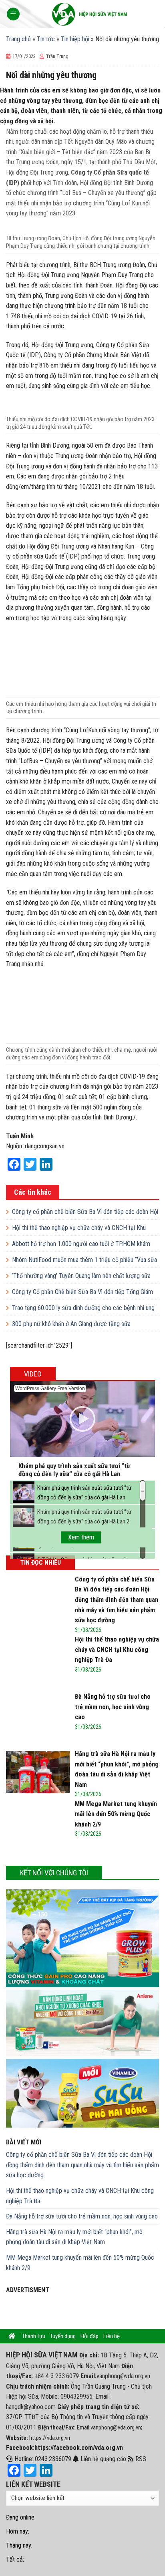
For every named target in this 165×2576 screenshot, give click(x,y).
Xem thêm (81, 1537)
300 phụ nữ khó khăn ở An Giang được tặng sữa (71, 1324)
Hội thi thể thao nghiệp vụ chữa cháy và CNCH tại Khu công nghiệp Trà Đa (80, 2196)
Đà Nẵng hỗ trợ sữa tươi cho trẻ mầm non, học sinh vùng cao (82, 2216)
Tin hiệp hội (75, 39)
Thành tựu (34, 2336)
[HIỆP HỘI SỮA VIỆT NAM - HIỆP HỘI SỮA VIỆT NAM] (90, 14)
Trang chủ (18, 39)
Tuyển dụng (63, 2336)
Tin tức (46, 39)
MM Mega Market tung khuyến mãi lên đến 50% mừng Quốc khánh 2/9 (80, 2263)
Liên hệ (112, 2336)
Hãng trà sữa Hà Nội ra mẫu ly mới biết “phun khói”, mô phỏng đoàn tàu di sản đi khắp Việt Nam (74, 2237)
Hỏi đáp (90, 2336)
